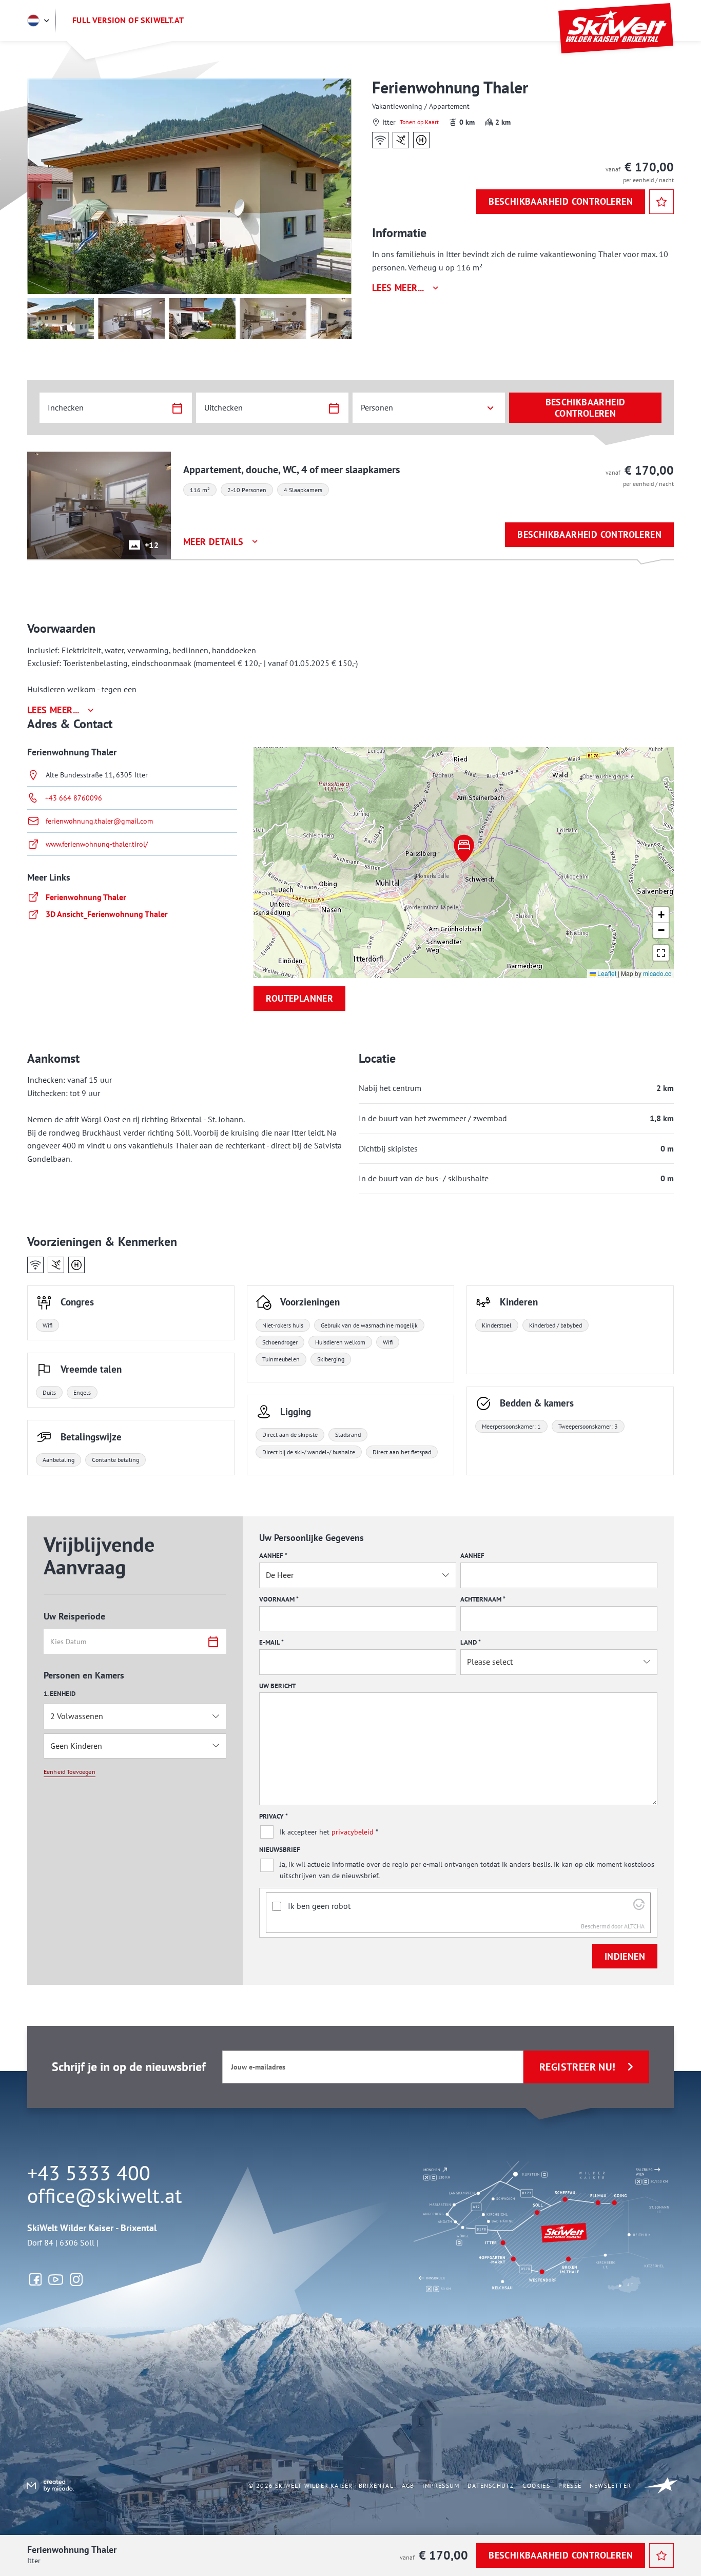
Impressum (441, 2485)
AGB (408, 2485)
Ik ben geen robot (319, 1906)
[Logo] (616, 28)
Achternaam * (483, 1599)
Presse (570, 2485)
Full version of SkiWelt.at (128, 20)
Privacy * (274, 1816)
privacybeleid (353, 1832)
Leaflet (606, 973)
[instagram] (76, 2279)
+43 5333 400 (89, 2173)
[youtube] (56, 2279)
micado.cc (657, 973)
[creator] (48, 2485)
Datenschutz (491, 2485)
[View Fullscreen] (661, 953)
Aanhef (472, 1556)
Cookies (536, 2485)
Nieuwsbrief (280, 1850)
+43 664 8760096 (74, 798)
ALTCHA (634, 1926)
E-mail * (271, 1642)
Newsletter (610, 2485)
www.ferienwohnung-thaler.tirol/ (97, 844)
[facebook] (35, 2279)
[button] (464, 848)
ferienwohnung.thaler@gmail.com (99, 821)
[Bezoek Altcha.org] (639, 1907)
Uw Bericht (277, 1686)
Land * (471, 1642)
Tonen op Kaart (419, 122)
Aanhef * (273, 1556)
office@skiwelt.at (105, 2195)
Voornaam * (279, 1599)
